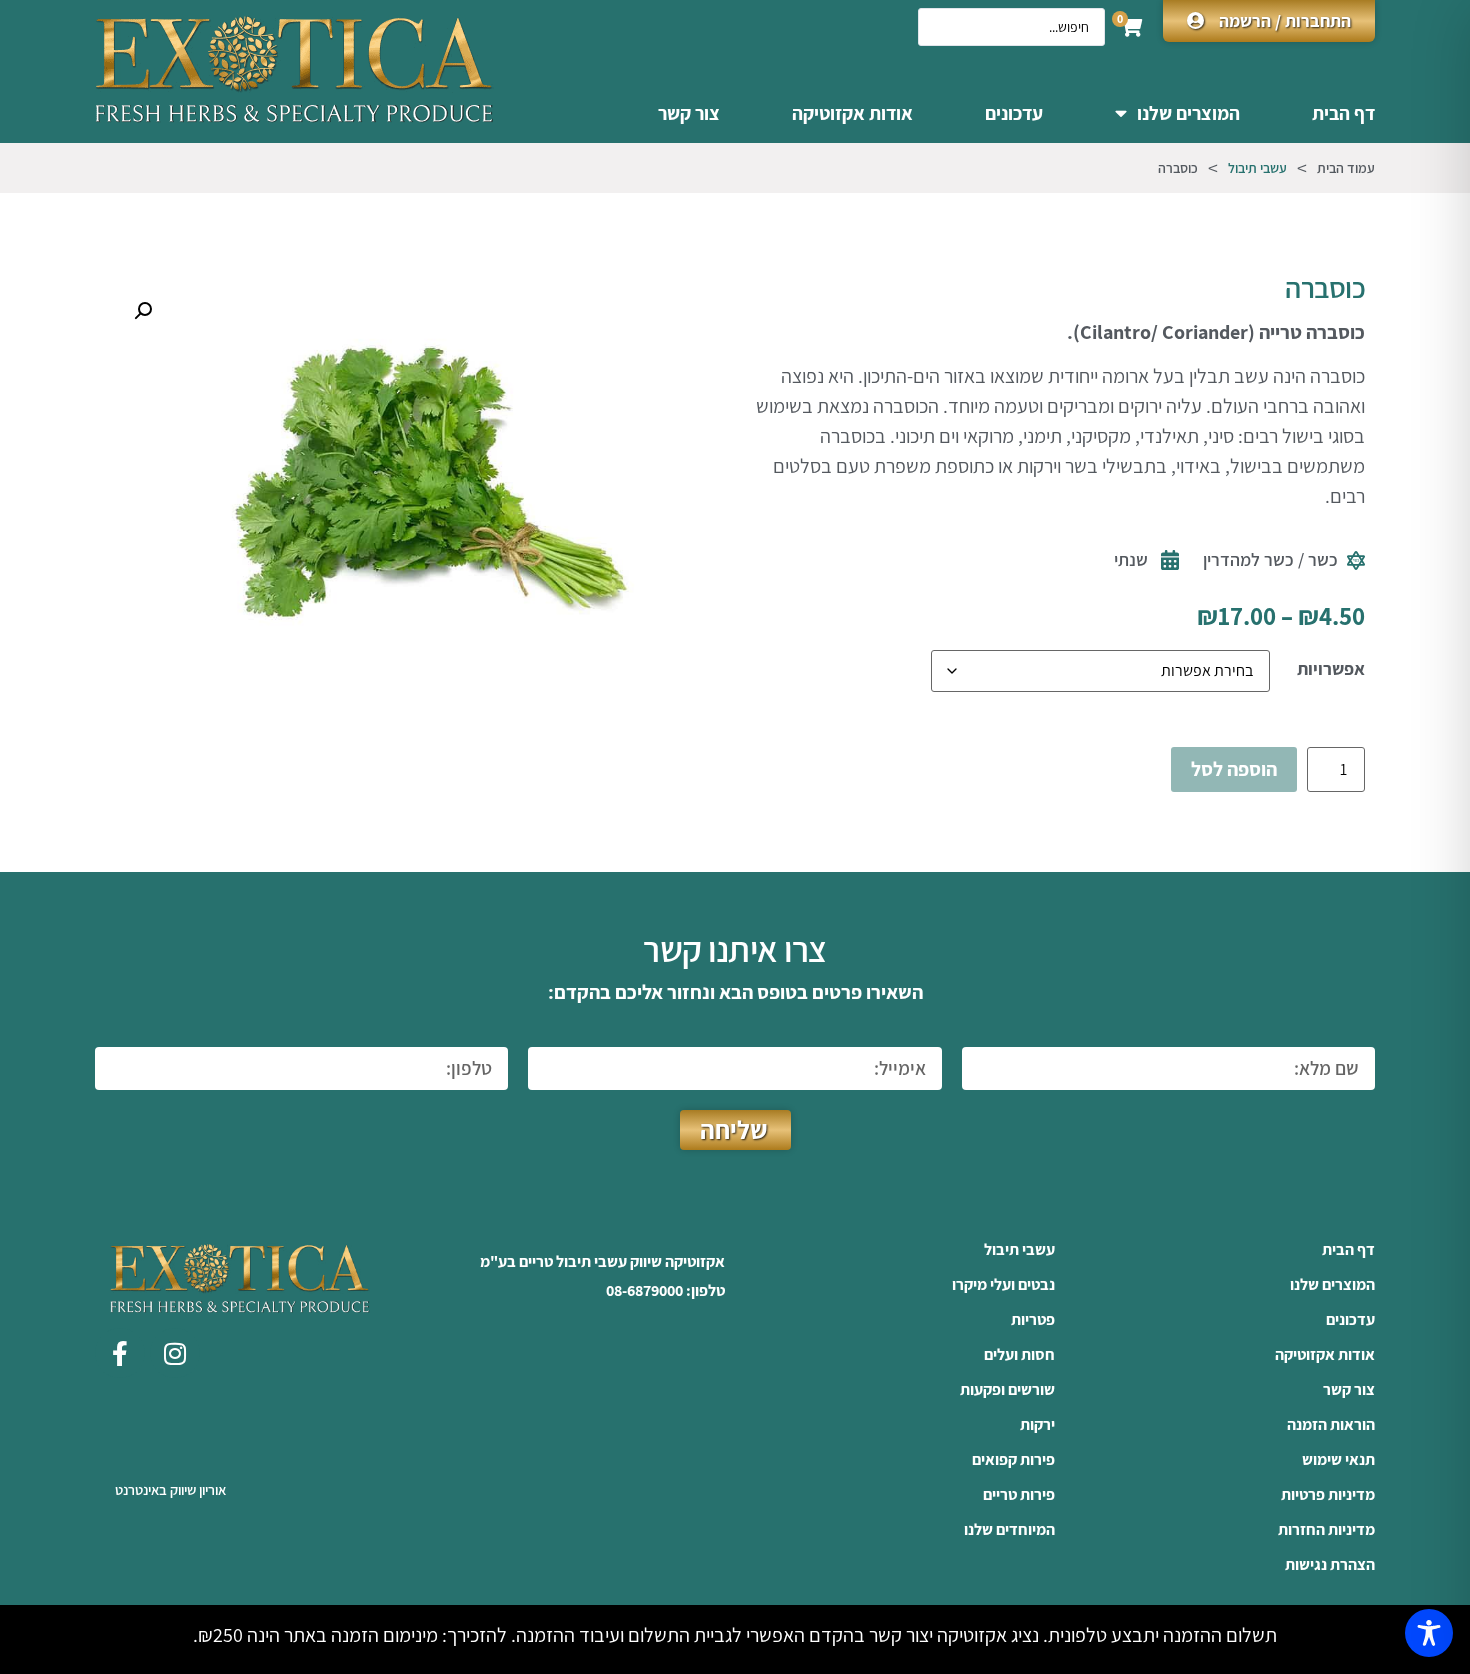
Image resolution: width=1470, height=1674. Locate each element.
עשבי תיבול (1257, 168)
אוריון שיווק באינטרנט (170, 1489)
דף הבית (1343, 113)
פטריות (1033, 1320)
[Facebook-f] (120, 1353)
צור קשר (689, 113)
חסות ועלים (1019, 1355)
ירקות (1037, 1425)
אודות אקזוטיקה (852, 113)
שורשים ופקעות (1007, 1390)
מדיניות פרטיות (1328, 1495)
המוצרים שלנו (1188, 113)
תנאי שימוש (1338, 1460)
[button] (143, 311)
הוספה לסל (1234, 769)
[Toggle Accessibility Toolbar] (1429, 1633)
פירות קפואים (1013, 1460)
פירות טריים (1019, 1495)
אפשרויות (1331, 669)
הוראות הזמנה (1331, 1425)
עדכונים (1014, 113)
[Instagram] (175, 1353)
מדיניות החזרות (1326, 1530)
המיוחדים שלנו (1009, 1530)
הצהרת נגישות (1330, 1565)
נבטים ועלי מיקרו (1003, 1285)
